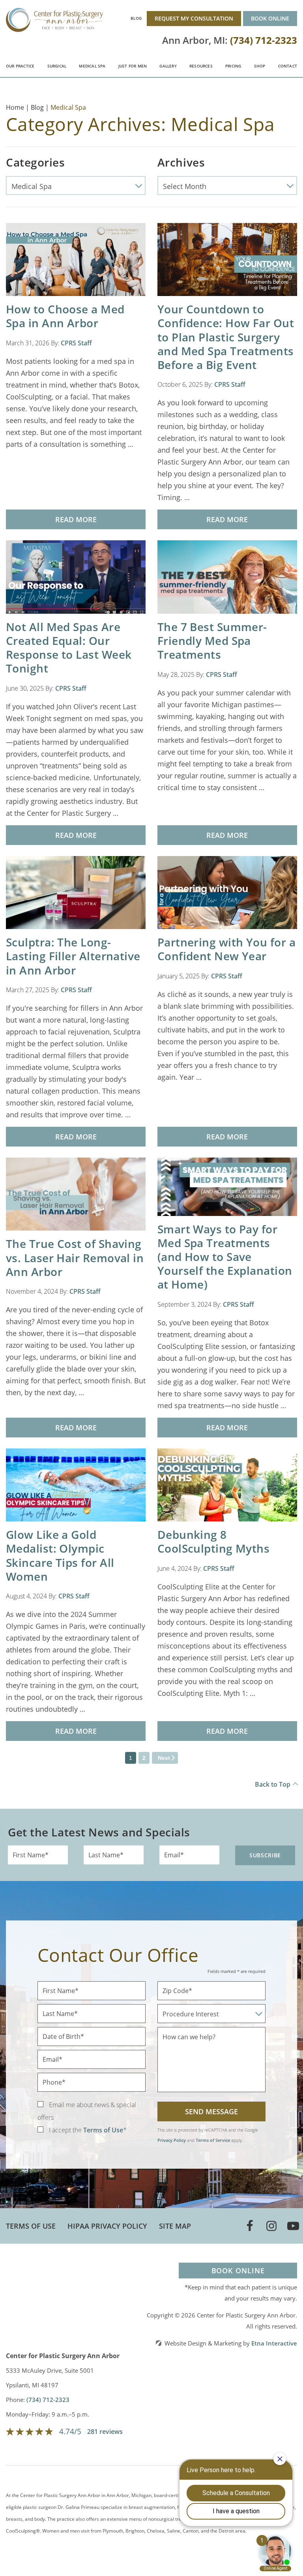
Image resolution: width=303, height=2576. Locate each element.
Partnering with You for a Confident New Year (226, 949)
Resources (201, 66)
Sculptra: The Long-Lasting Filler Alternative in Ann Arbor (73, 956)
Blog (136, 18)
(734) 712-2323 (48, 2400)
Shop (260, 66)
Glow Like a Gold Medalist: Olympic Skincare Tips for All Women (60, 1555)
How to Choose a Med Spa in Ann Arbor (65, 316)
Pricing (233, 66)
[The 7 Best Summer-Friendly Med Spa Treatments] (227, 577)
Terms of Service (213, 2140)
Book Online (270, 18)
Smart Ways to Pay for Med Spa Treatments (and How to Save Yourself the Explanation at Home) (225, 1257)
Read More (76, 519)
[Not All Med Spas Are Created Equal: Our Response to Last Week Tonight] (76, 576)
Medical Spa (92, 66)
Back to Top (273, 1784)
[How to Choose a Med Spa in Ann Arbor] (76, 259)
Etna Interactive (274, 2343)
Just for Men (133, 66)
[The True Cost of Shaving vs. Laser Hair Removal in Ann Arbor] (76, 1193)
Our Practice (20, 66)
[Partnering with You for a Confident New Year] (227, 892)
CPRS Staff (76, 343)
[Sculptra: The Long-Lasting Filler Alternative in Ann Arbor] (76, 892)
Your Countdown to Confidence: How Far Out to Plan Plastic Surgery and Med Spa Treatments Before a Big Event (226, 337)
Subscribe (265, 1855)
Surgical (57, 66)
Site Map (175, 2226)
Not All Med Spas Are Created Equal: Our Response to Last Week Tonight (69, 648)
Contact (288, 66)
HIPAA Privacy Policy (107, 2226)
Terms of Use (31, 2226)
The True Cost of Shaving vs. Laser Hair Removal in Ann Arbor (75, 1257)
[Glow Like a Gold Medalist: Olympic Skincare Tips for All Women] (76, 1484)
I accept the (65, 2130)
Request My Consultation (194, 18)
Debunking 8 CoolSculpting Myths (214, 1541)
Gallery (168, 66)
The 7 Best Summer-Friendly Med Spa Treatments (212, 641)
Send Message (211, 2111)
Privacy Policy (172, 2140)
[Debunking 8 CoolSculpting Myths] (227, 1484)
